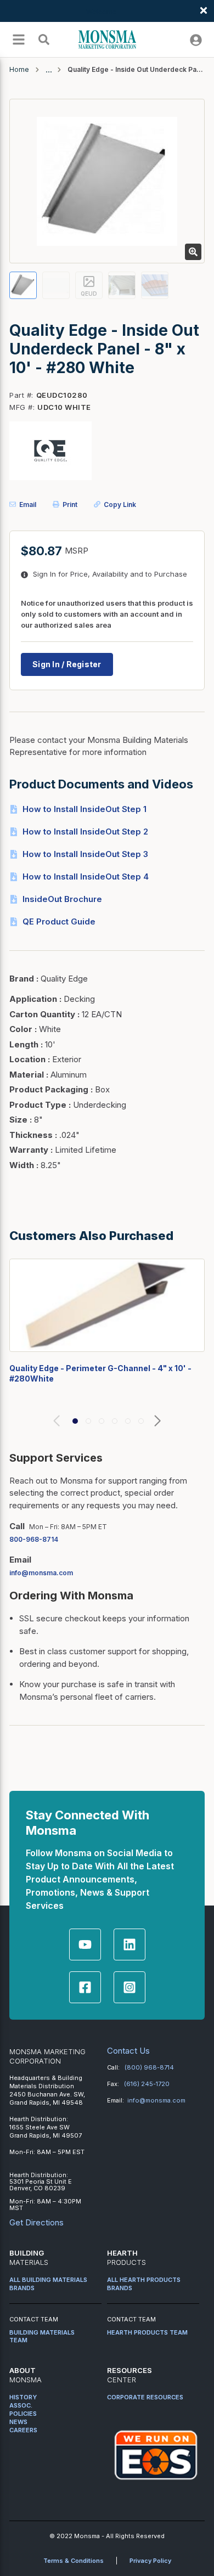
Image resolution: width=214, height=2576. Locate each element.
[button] (75, 1421)
